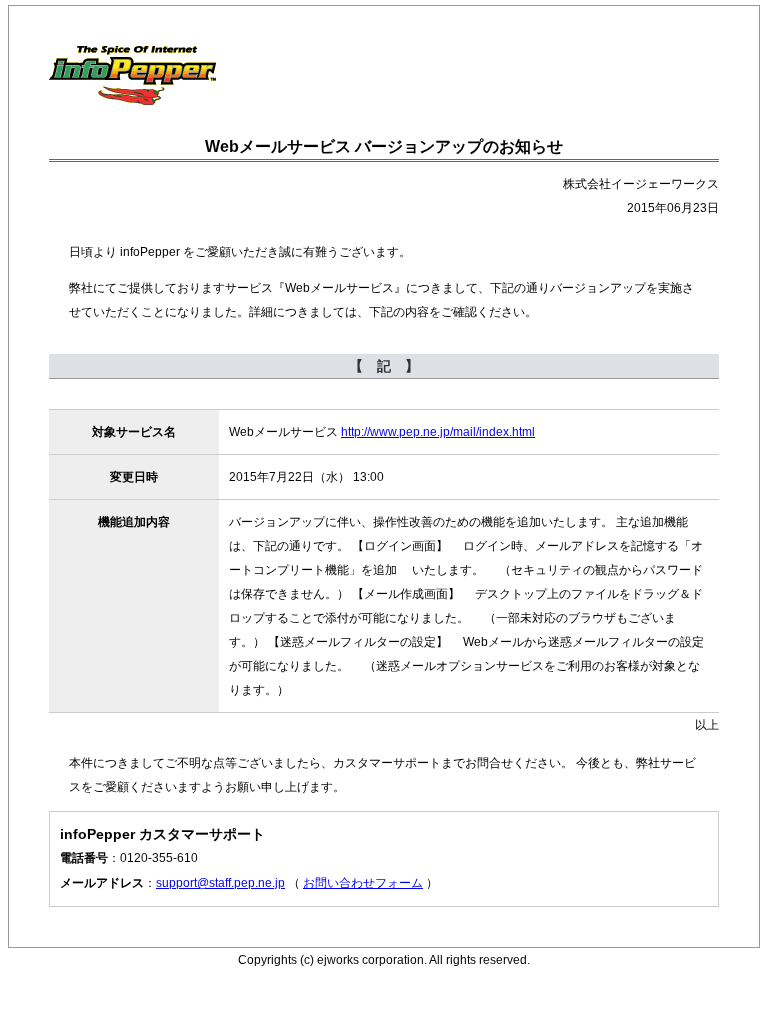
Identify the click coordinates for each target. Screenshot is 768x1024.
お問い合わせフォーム (363, 883)
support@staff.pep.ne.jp (220, 883)
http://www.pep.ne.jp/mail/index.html (438, 432)
